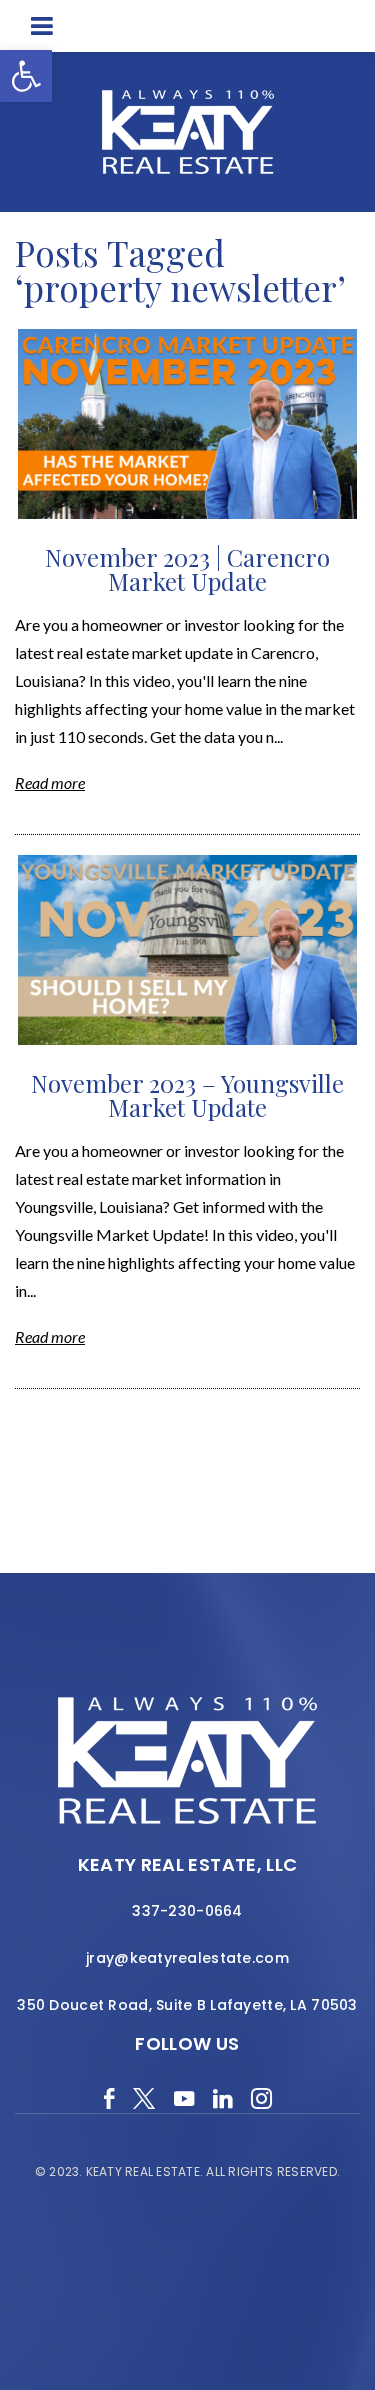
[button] (26, 76)
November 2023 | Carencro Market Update (187, 569)
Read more (50, 782)
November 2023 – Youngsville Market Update (187, 1095)
